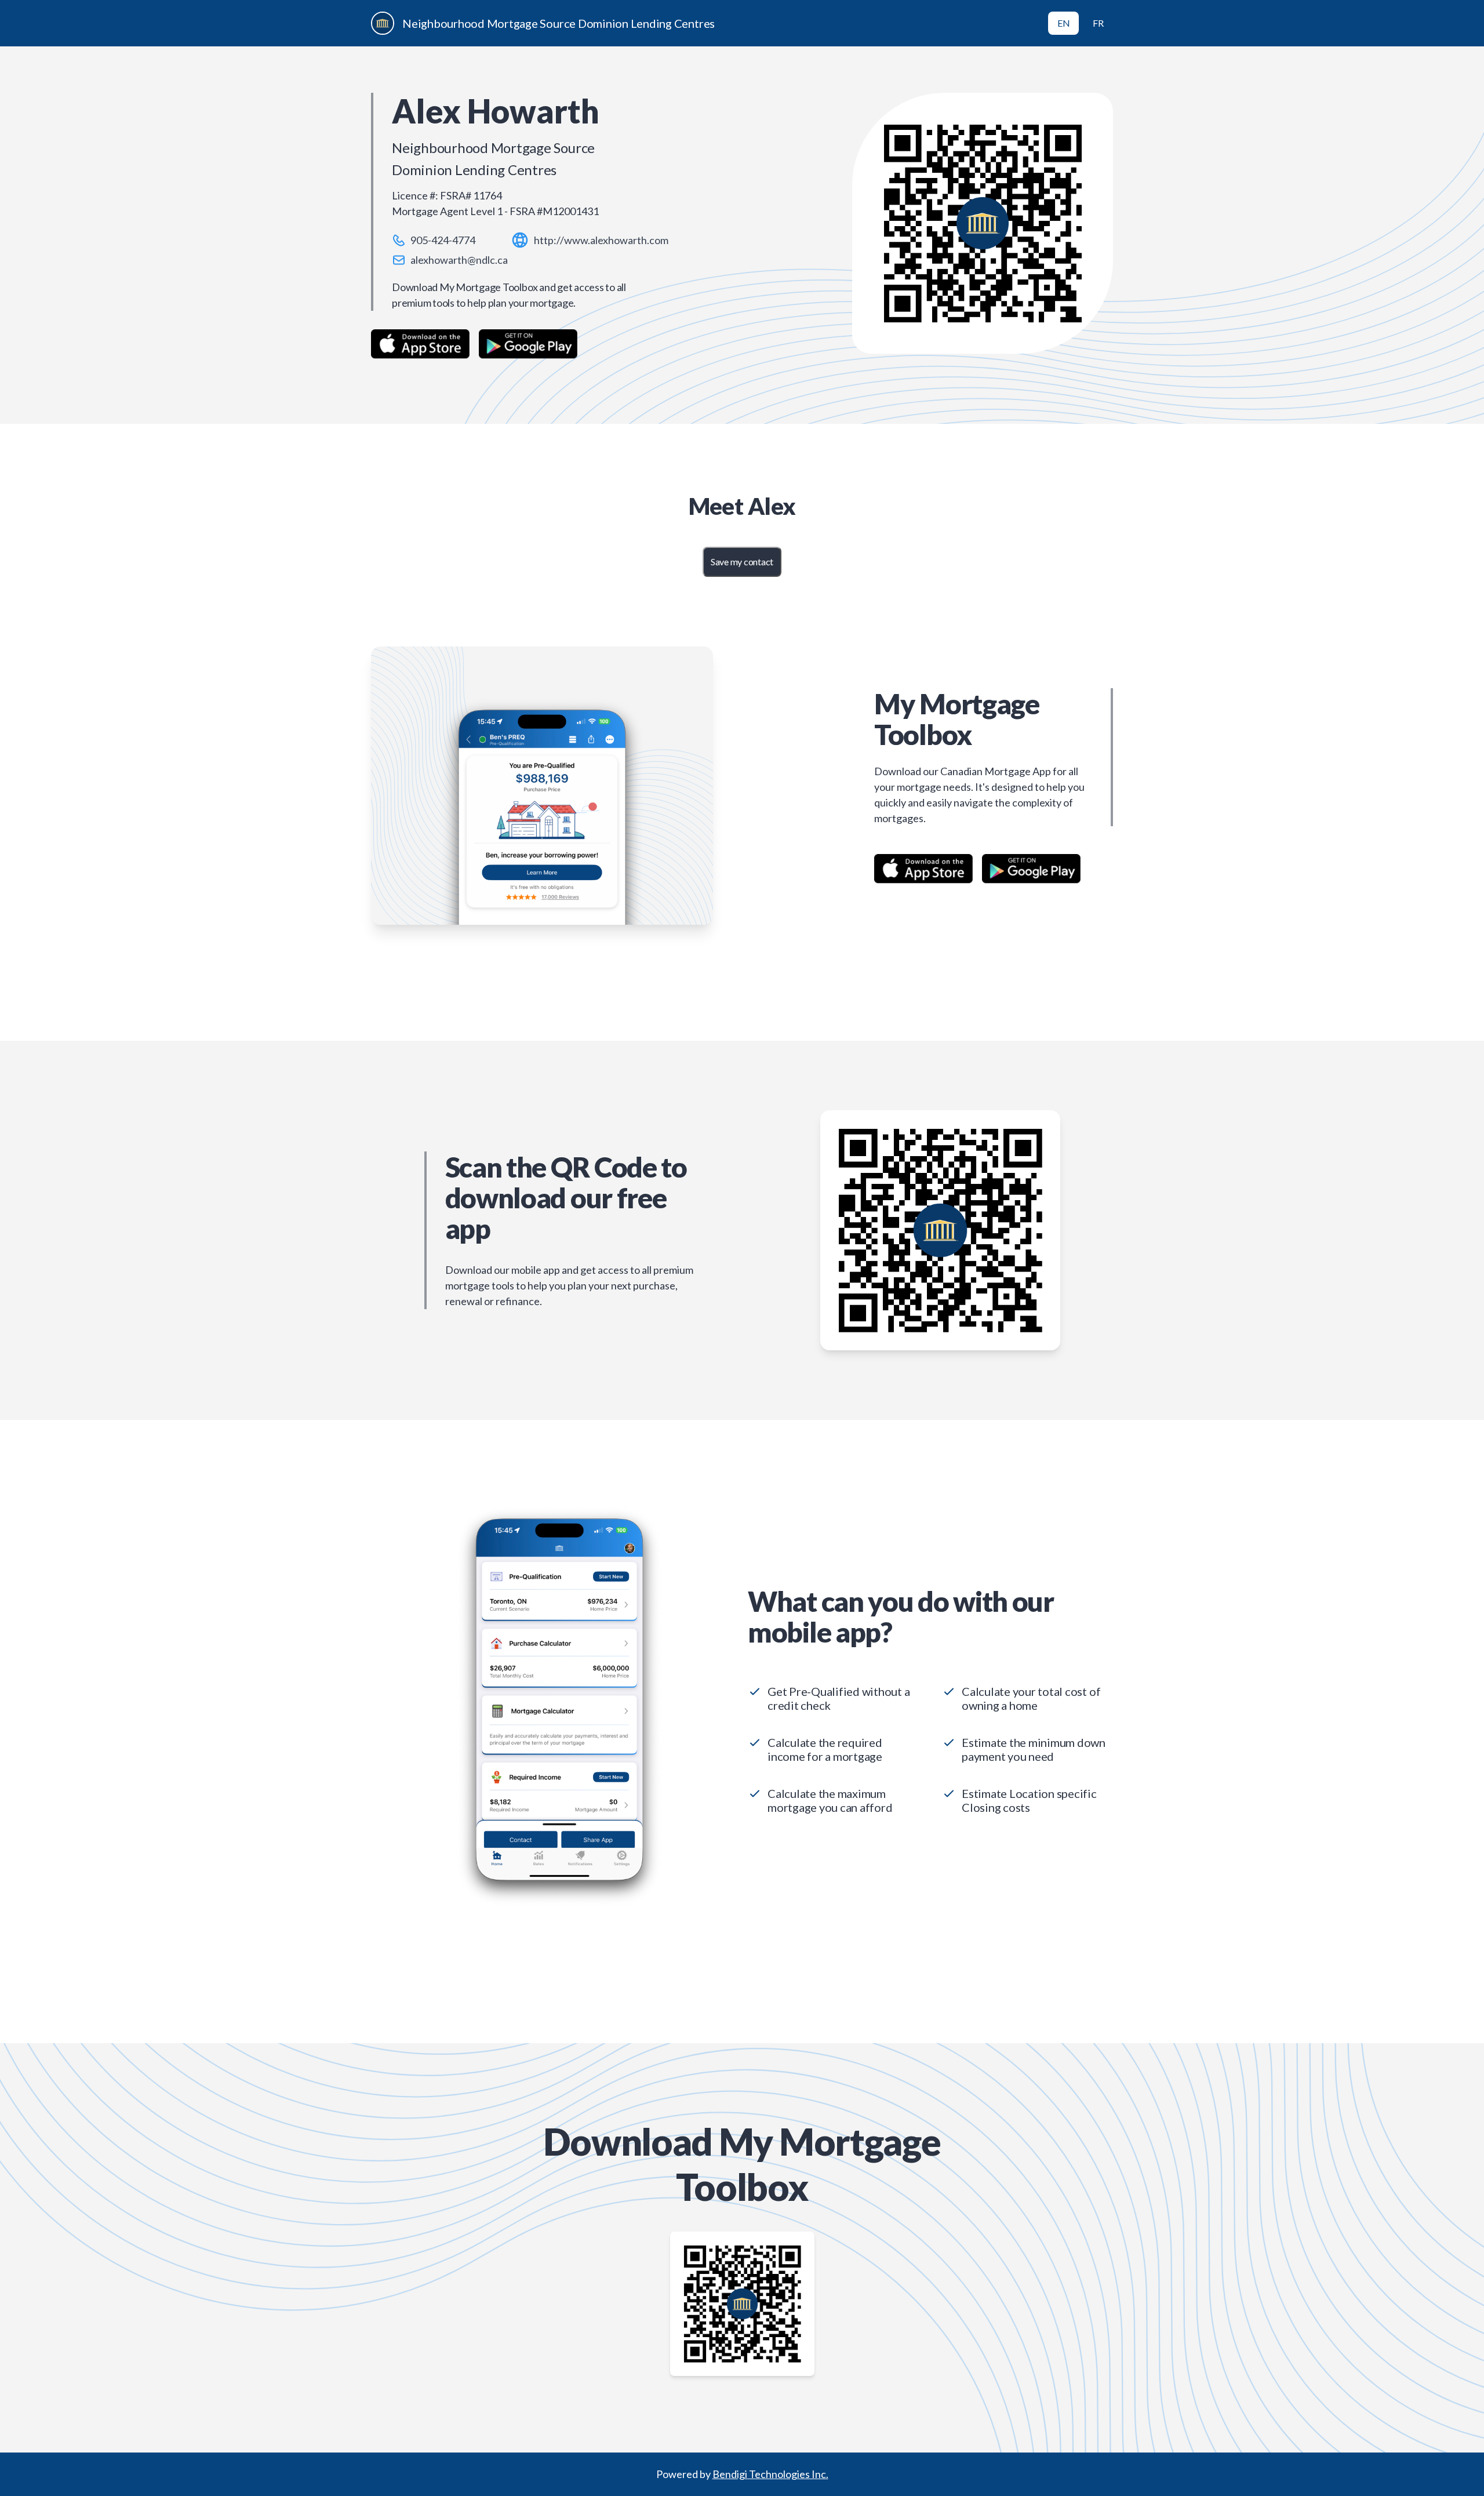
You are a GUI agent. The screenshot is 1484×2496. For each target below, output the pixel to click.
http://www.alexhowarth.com (601, 240)
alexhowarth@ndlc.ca (459, 260)
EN (1064, 23)
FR (1098, 23)
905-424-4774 (443, 240)
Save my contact (742, 562)
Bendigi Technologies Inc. (770, 2474)
